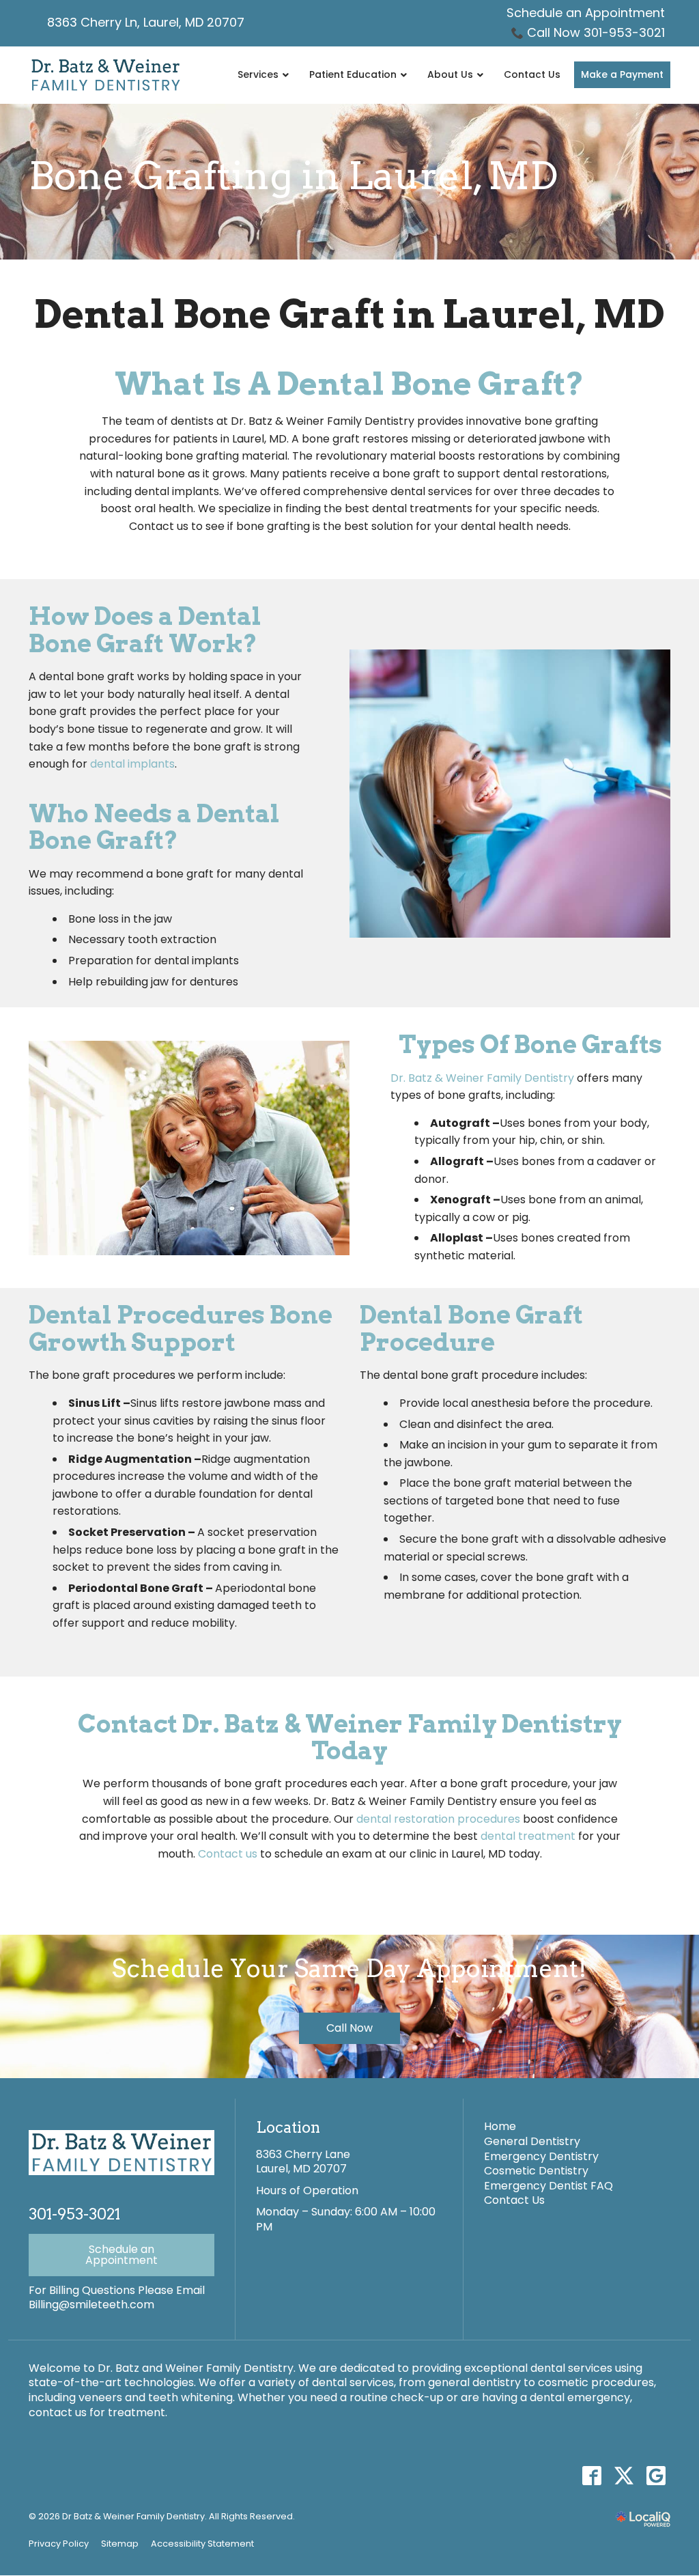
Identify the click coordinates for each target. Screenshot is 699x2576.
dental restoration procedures (438, 1819)
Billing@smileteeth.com (91, 2305)
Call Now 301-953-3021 (596, 32)
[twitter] (624, 2475)
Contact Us (514, 2200)
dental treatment (528, 1836)
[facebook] (591, 2475)
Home (500, 2126)
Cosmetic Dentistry (536, 2171)
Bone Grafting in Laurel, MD (293, 176)
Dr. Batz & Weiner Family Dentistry (482, 1078)
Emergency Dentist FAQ (548, 2186)
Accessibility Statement (202, 2544)
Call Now (349, 2028)
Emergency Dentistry (541, 2156)
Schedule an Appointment (586, 13)
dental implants (132, 764)
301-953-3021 (74, 2214)
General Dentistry (532, 2141)
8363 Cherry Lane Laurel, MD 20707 (303, 2162)
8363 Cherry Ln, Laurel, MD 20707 (146, 22)
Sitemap (120, 2544)
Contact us (228, 1854)
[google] (656, 2475)
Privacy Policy (59, 2544)
